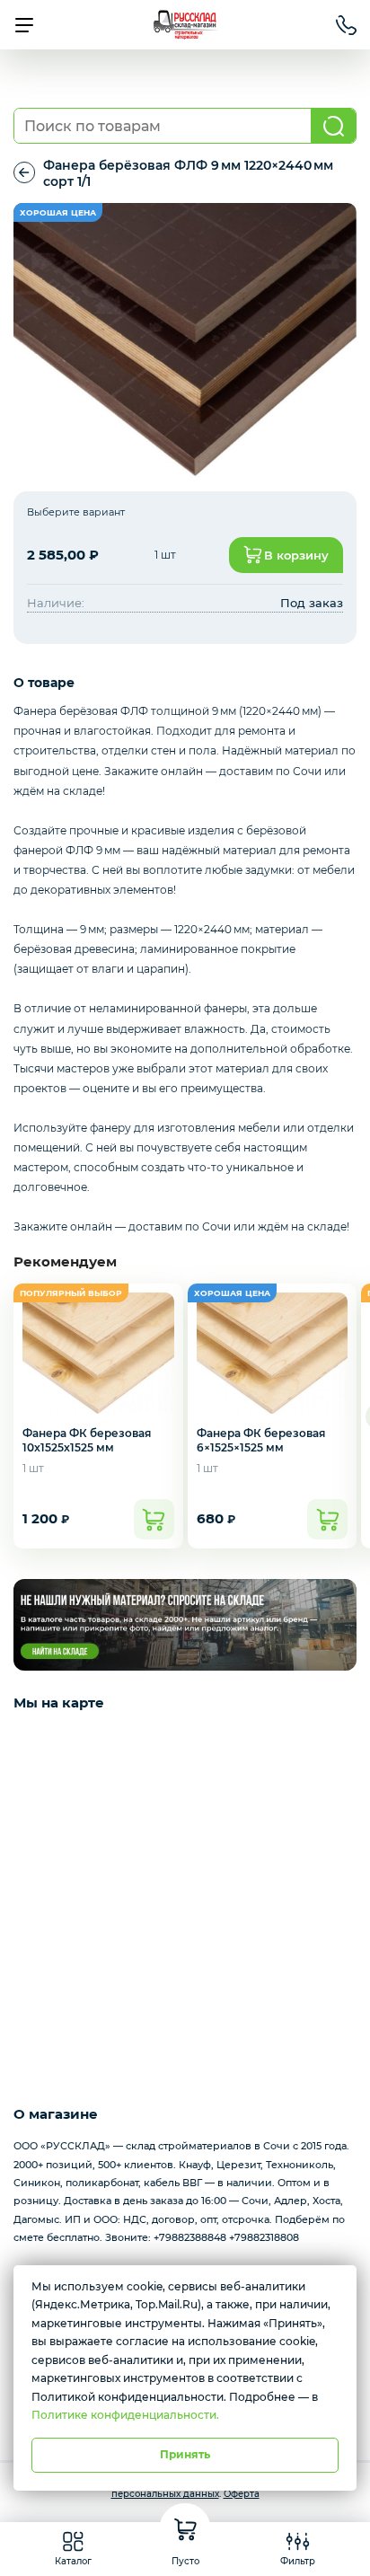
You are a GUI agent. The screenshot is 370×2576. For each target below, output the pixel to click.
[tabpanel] (185, 340)
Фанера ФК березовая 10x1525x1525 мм (87, 1440)
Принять (185, 2454)
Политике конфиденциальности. (125, 2415)
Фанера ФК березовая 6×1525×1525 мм (261, 1440)
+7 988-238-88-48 (346, 25)
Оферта (242, 2494)
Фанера (24, 173)
